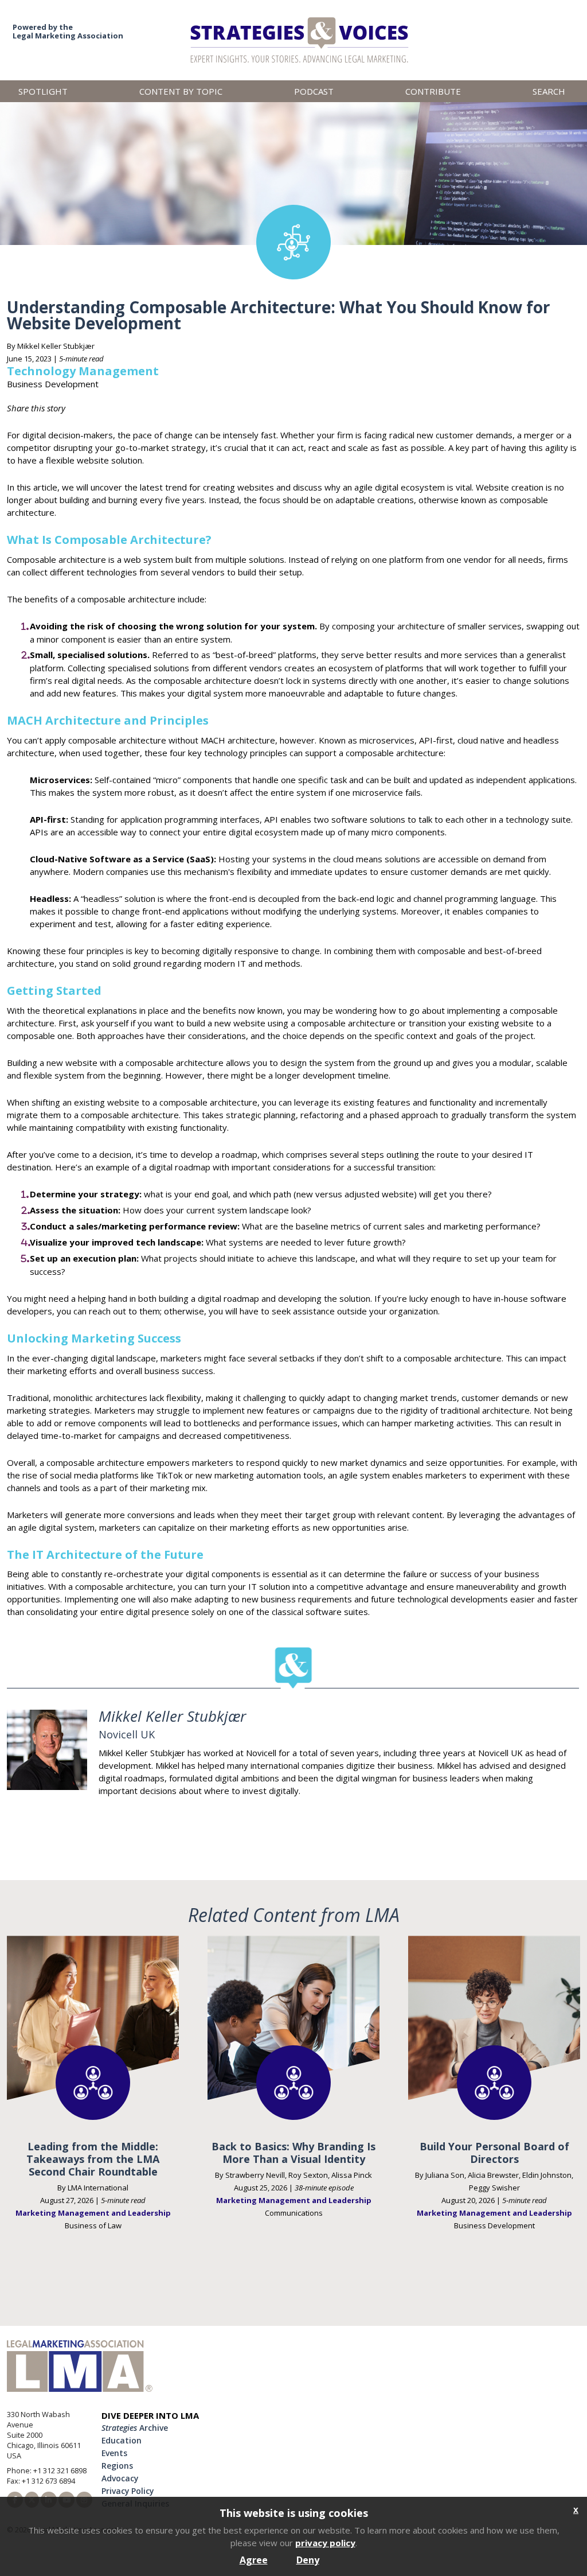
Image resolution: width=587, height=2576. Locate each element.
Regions (117, 2466)
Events (114, 2453)
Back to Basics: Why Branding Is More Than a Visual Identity (293, 2153)
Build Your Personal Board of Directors (494, 2153)
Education (122, 2440)
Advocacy (120, 2478)
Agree (254, 2560)
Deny (308, 2560)
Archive (135, 2428)
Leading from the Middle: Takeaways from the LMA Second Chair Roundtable (93, 2159)
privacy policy (325, 2543)
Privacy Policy (128, 2491)
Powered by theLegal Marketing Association (68, 31)
